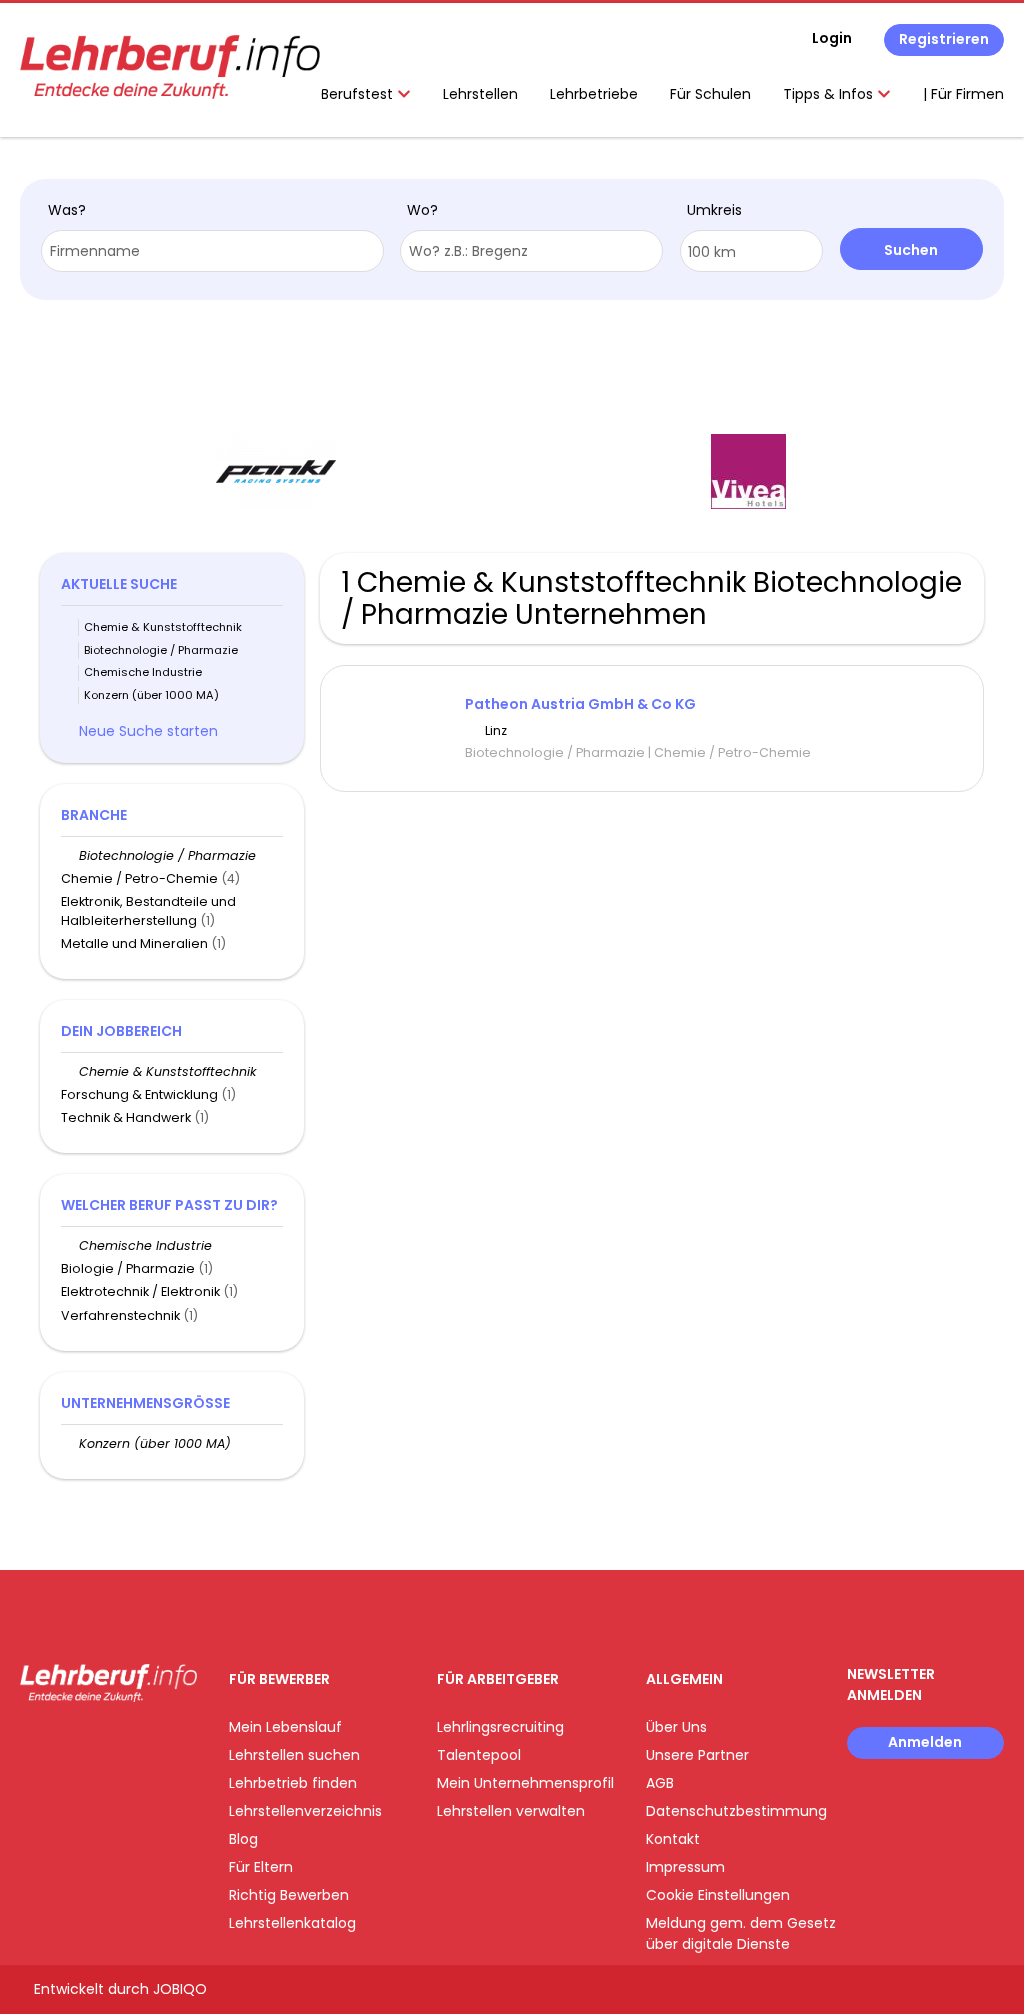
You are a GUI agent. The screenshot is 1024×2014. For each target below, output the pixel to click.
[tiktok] (130, 1743)
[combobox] (212, 251)
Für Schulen (710, 94)
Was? (67, 210)
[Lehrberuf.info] (170, 67)
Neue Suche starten (148, 731)
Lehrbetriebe (594, 94)
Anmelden (925, 1742)
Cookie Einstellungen (718, 1895)
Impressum (685, 1867)
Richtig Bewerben (289, 1895)
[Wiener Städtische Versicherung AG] (876, 471)
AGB (660, 1783)
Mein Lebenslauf (285, 1727)
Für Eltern (261, 1867)
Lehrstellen (480, 94)
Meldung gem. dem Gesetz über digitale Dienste (741, 1933)
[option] (405, 472)
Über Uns (676, 1727)
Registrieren (944, 39)
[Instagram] (67, 1743)
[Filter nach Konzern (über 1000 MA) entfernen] (70, 1443)
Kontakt (673, 1839)
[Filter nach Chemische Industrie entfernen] (70, 1245)
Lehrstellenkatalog (292, 1923)
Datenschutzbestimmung (736, 1811)
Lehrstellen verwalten (511, 1811)
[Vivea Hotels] (404, 471)
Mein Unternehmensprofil (525, 1783)
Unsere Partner (697, 1755)
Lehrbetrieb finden (293, 1783)
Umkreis (714, 210)
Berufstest (359, 94)
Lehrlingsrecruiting (500, 1727)
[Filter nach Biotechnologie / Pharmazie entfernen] (70, 855)
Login (832, 38)
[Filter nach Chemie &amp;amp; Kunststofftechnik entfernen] (70, 1071)
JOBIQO (180, 1989)
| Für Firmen (963, 94)
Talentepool (479, 1755)
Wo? (422, 210)
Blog (243, 1839)
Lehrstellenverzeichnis (305, 1811)
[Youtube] (100, 1743)
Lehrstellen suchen (294, 1755)
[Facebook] (34, 1743)
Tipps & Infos (830, 94)
